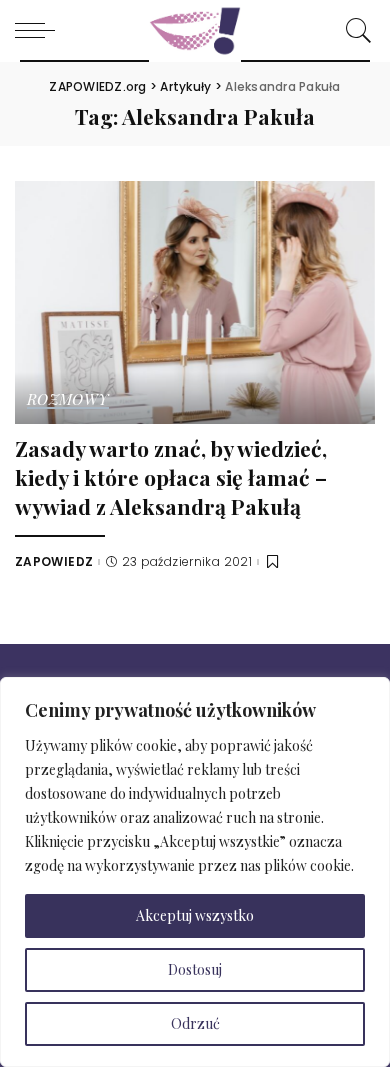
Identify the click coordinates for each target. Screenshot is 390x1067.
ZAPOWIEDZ (54, 562)
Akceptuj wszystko (195, 915)
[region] (195, 872)
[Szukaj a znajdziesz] (354, 30)
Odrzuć (195, 1023)
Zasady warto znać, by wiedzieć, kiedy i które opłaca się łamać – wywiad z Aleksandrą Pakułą (171, 476)
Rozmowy (68, 400)
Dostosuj (195, 969)
